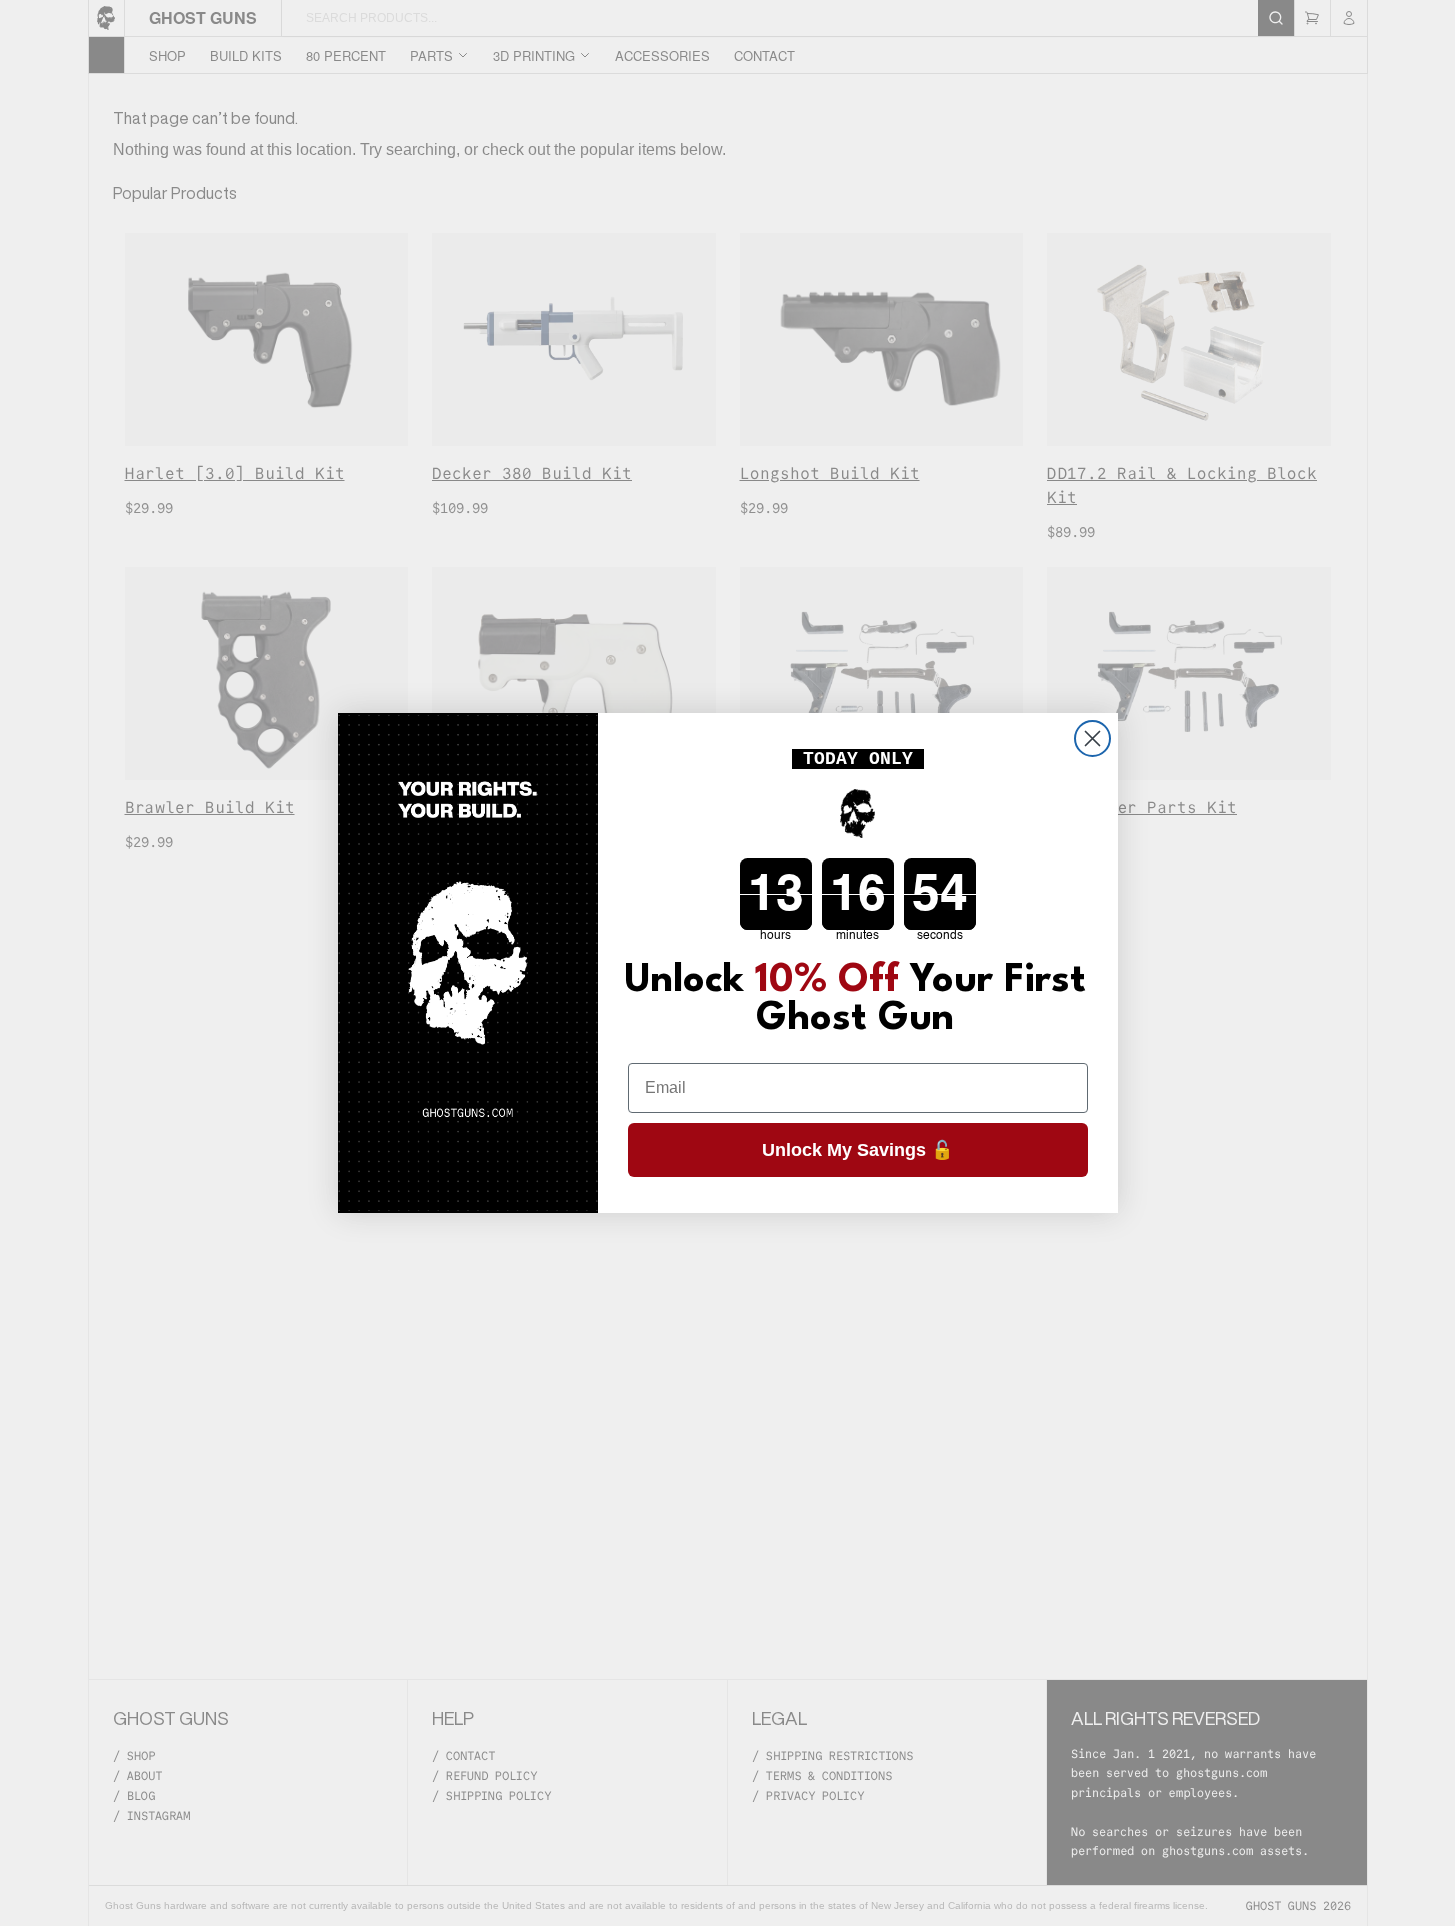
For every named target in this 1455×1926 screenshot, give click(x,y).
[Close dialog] (1092, 738)
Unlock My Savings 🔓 (857, 1150)
